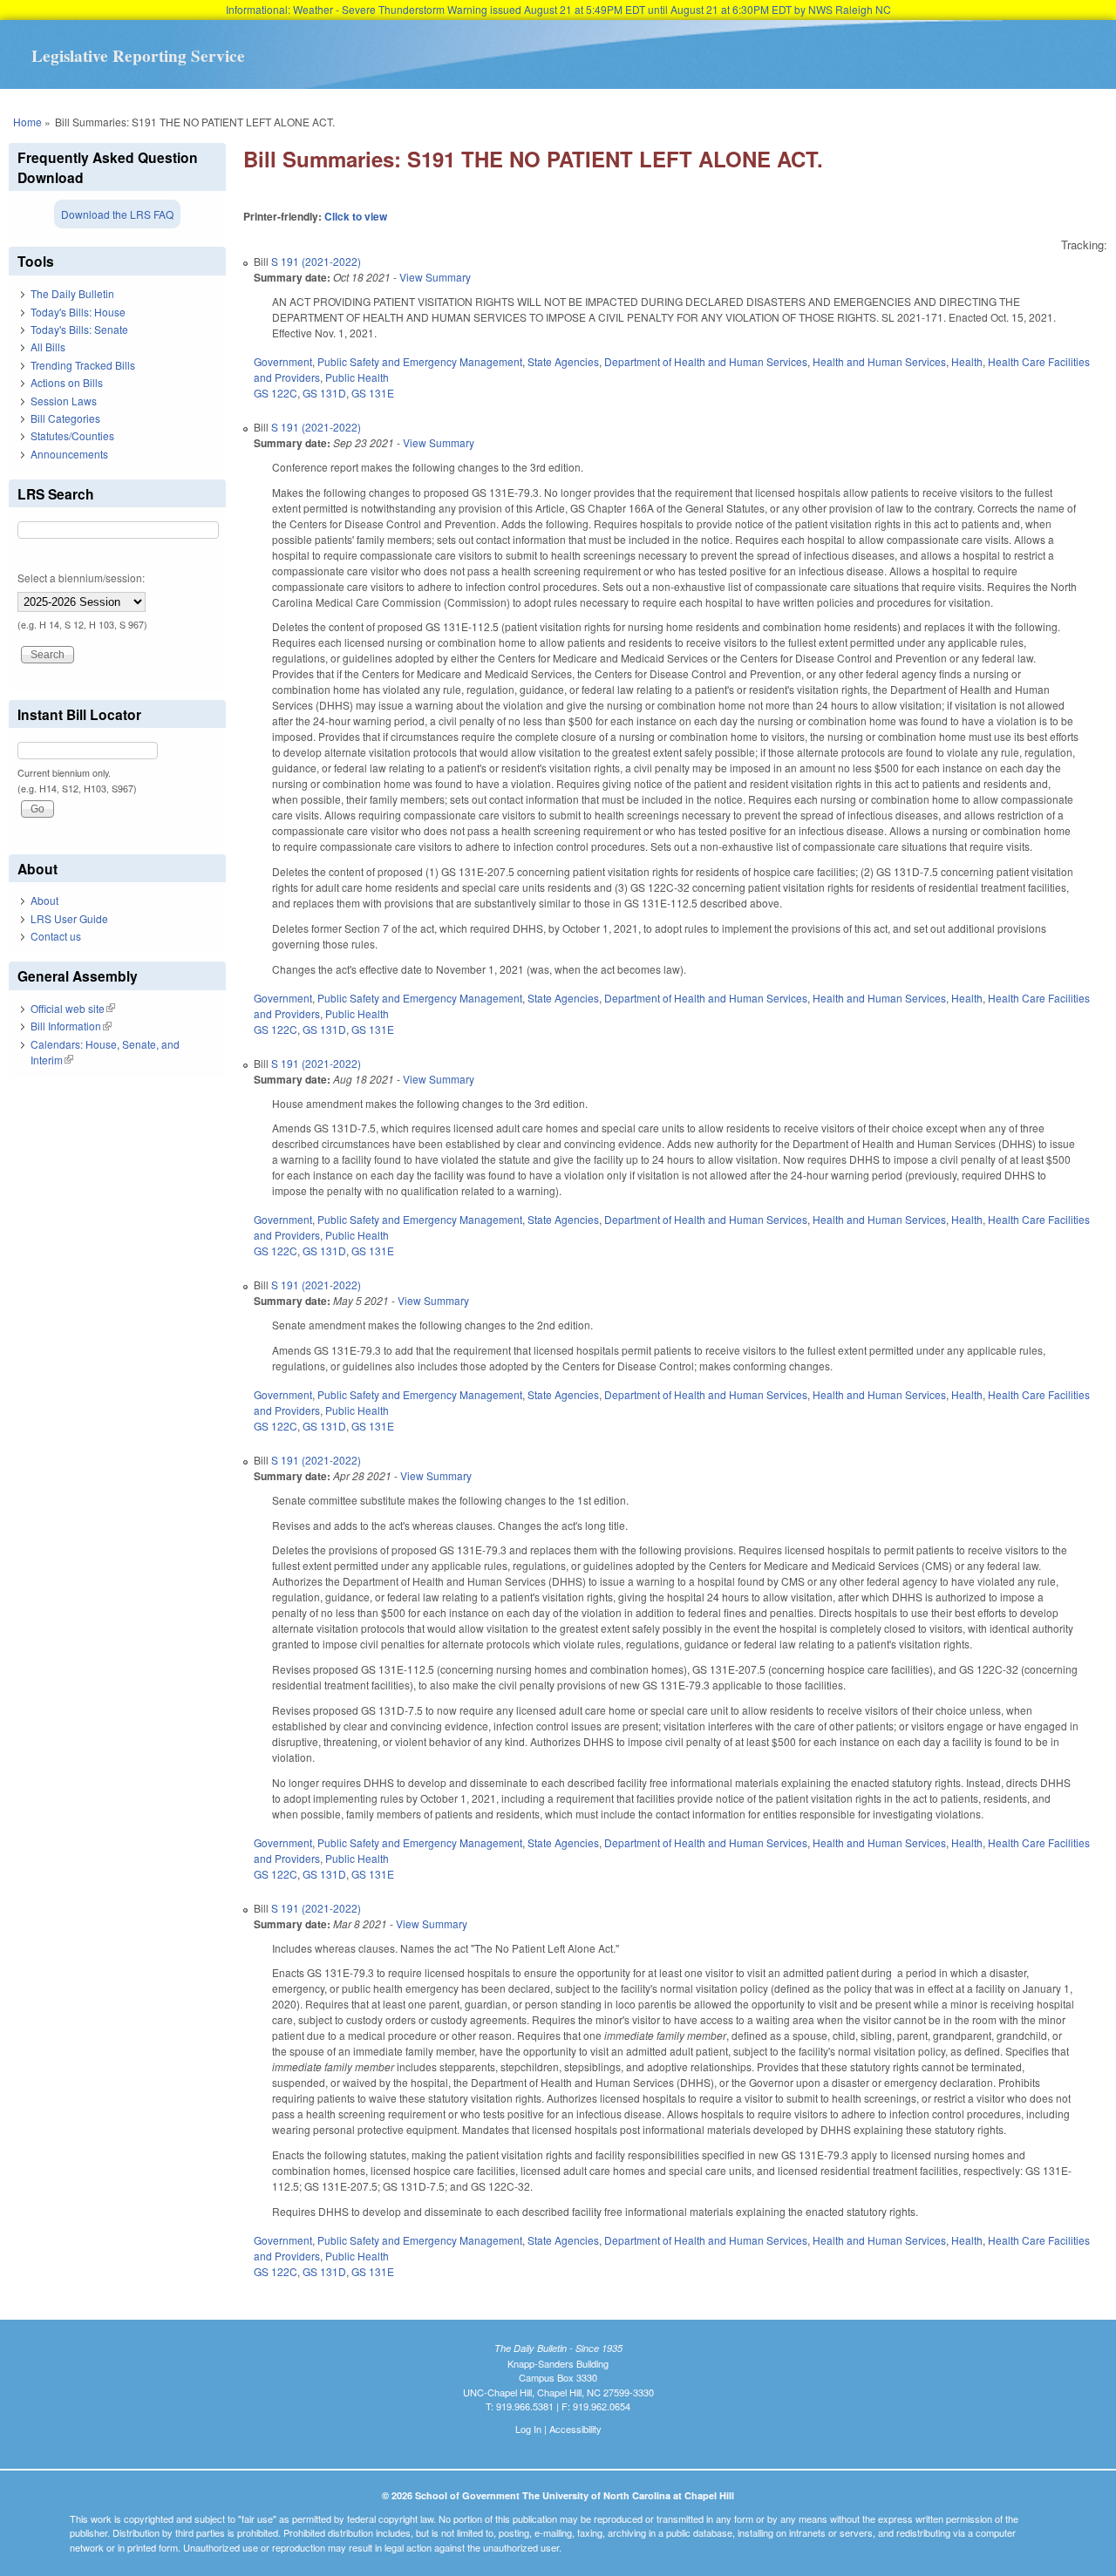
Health (967, 361)
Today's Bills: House (78, 312)
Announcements (69, 454)
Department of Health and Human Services (706, 361)
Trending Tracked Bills (83, 365)
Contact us (56, 936)
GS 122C (276, 393)
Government (283, 361)
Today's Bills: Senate (79, 329)
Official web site (73, 1008)
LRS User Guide (69, 918)
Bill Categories (65, 418)
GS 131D (324, 393)
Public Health (357, 377)
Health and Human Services (879, 361)
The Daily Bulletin (72, 293)
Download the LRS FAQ (117, 214)
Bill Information (71, 1026)
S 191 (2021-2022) (316, 261)
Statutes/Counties (72, 435)
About (44, 900)
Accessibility (575, 2429)
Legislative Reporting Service (138, 56)
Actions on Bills (67, 382)
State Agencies (563, 361)
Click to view (356, 216)
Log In (528, 2429)
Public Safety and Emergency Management (420, 361)
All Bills (48, 347)
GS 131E (373, 393)
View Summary (435, 277)
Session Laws (64, 401)
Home (27, 122)
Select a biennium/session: (81, 578)
